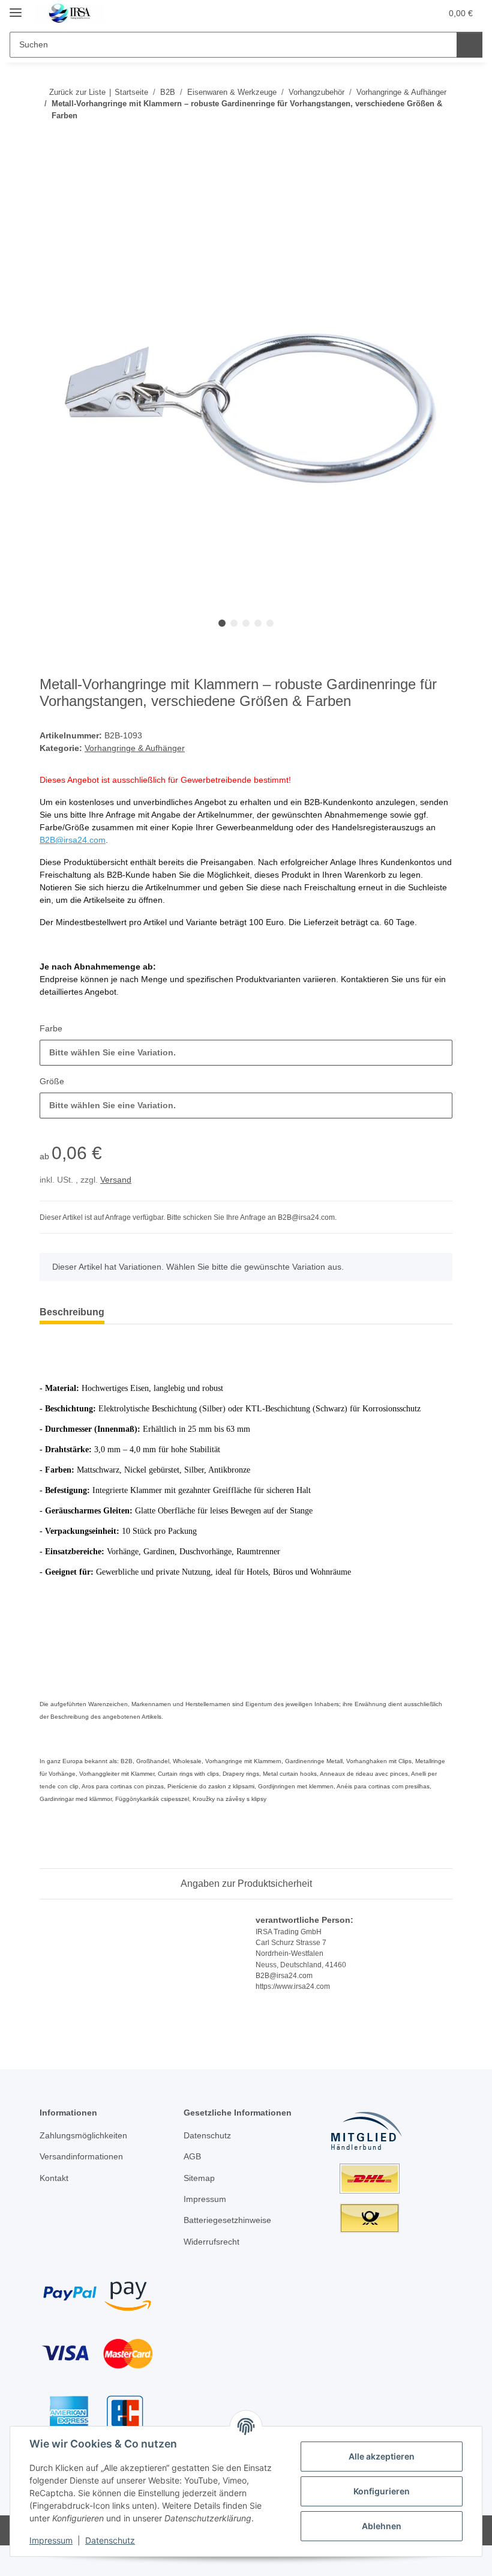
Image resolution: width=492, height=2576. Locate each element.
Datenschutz (110, 2540)
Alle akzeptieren (382, 2456)
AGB (192, 2156)
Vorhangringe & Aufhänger (135, 748)
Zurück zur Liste (77, 92)
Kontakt (54, 2178)
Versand (116, 1180)
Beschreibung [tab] (72, 1312)
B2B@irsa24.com (73, 840)
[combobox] (246, 1053)
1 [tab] (222, 623)
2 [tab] (234, 623)
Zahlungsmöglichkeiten (83, 2135)
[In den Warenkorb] (49, 178)
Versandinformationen (81, 2156)
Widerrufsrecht (211, 2242)
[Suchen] (469, 45)
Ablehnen (382, 2526)
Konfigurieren (382, 2491)
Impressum (51, 2540)
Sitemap (199, 2178)
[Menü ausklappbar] (16, 8)
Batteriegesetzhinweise (227, 2220)
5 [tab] (270, 623)
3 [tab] (246, 623)
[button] (385, 13)
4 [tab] (258, 623)
